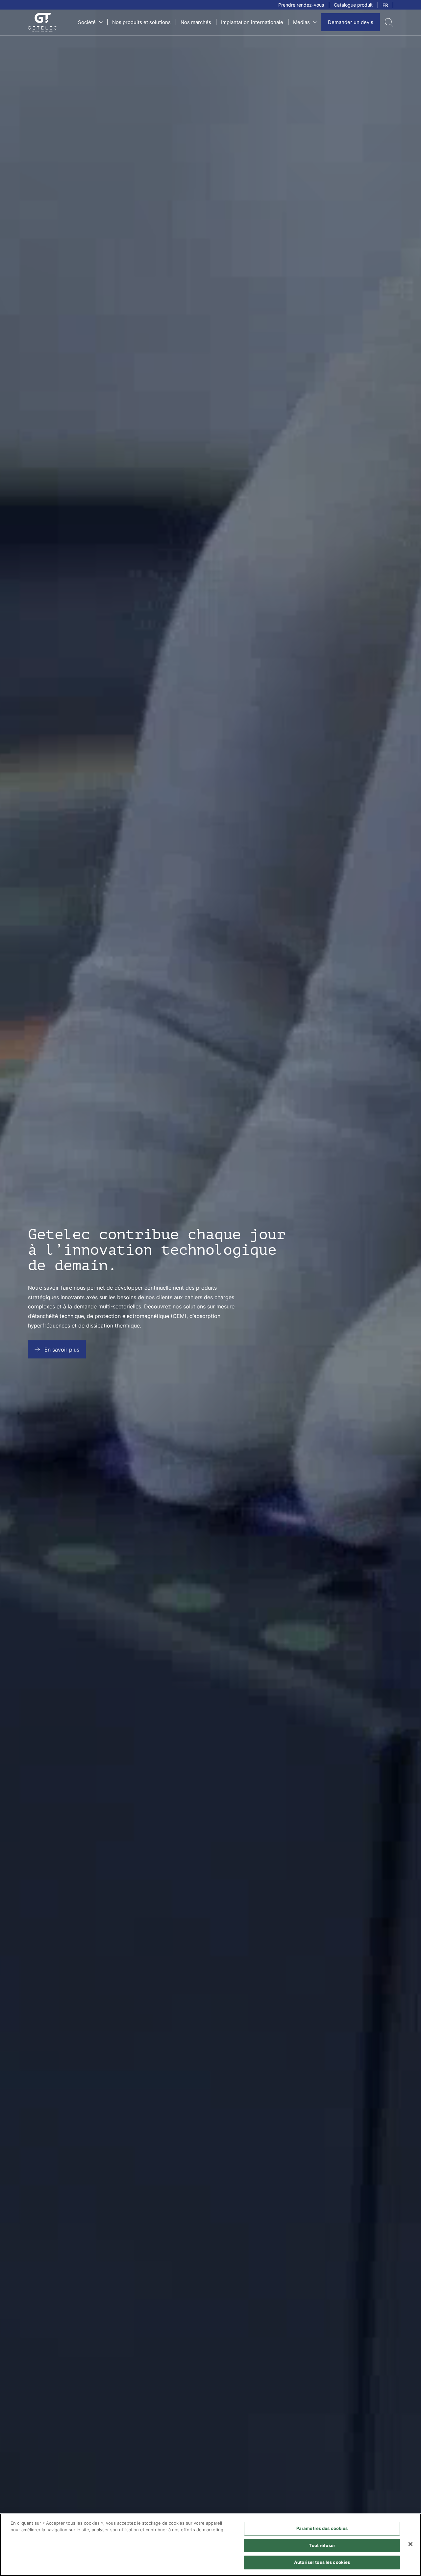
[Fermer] (410, 2544)
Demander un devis (351, 22)
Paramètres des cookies (322, 2528)
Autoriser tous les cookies (322, 2562)
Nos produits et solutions (141, 22)
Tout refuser (322, 2545)
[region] (210, 2545)
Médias (301, 22)
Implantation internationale (252, 22)
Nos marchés (196, 22)
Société (87, 22)
